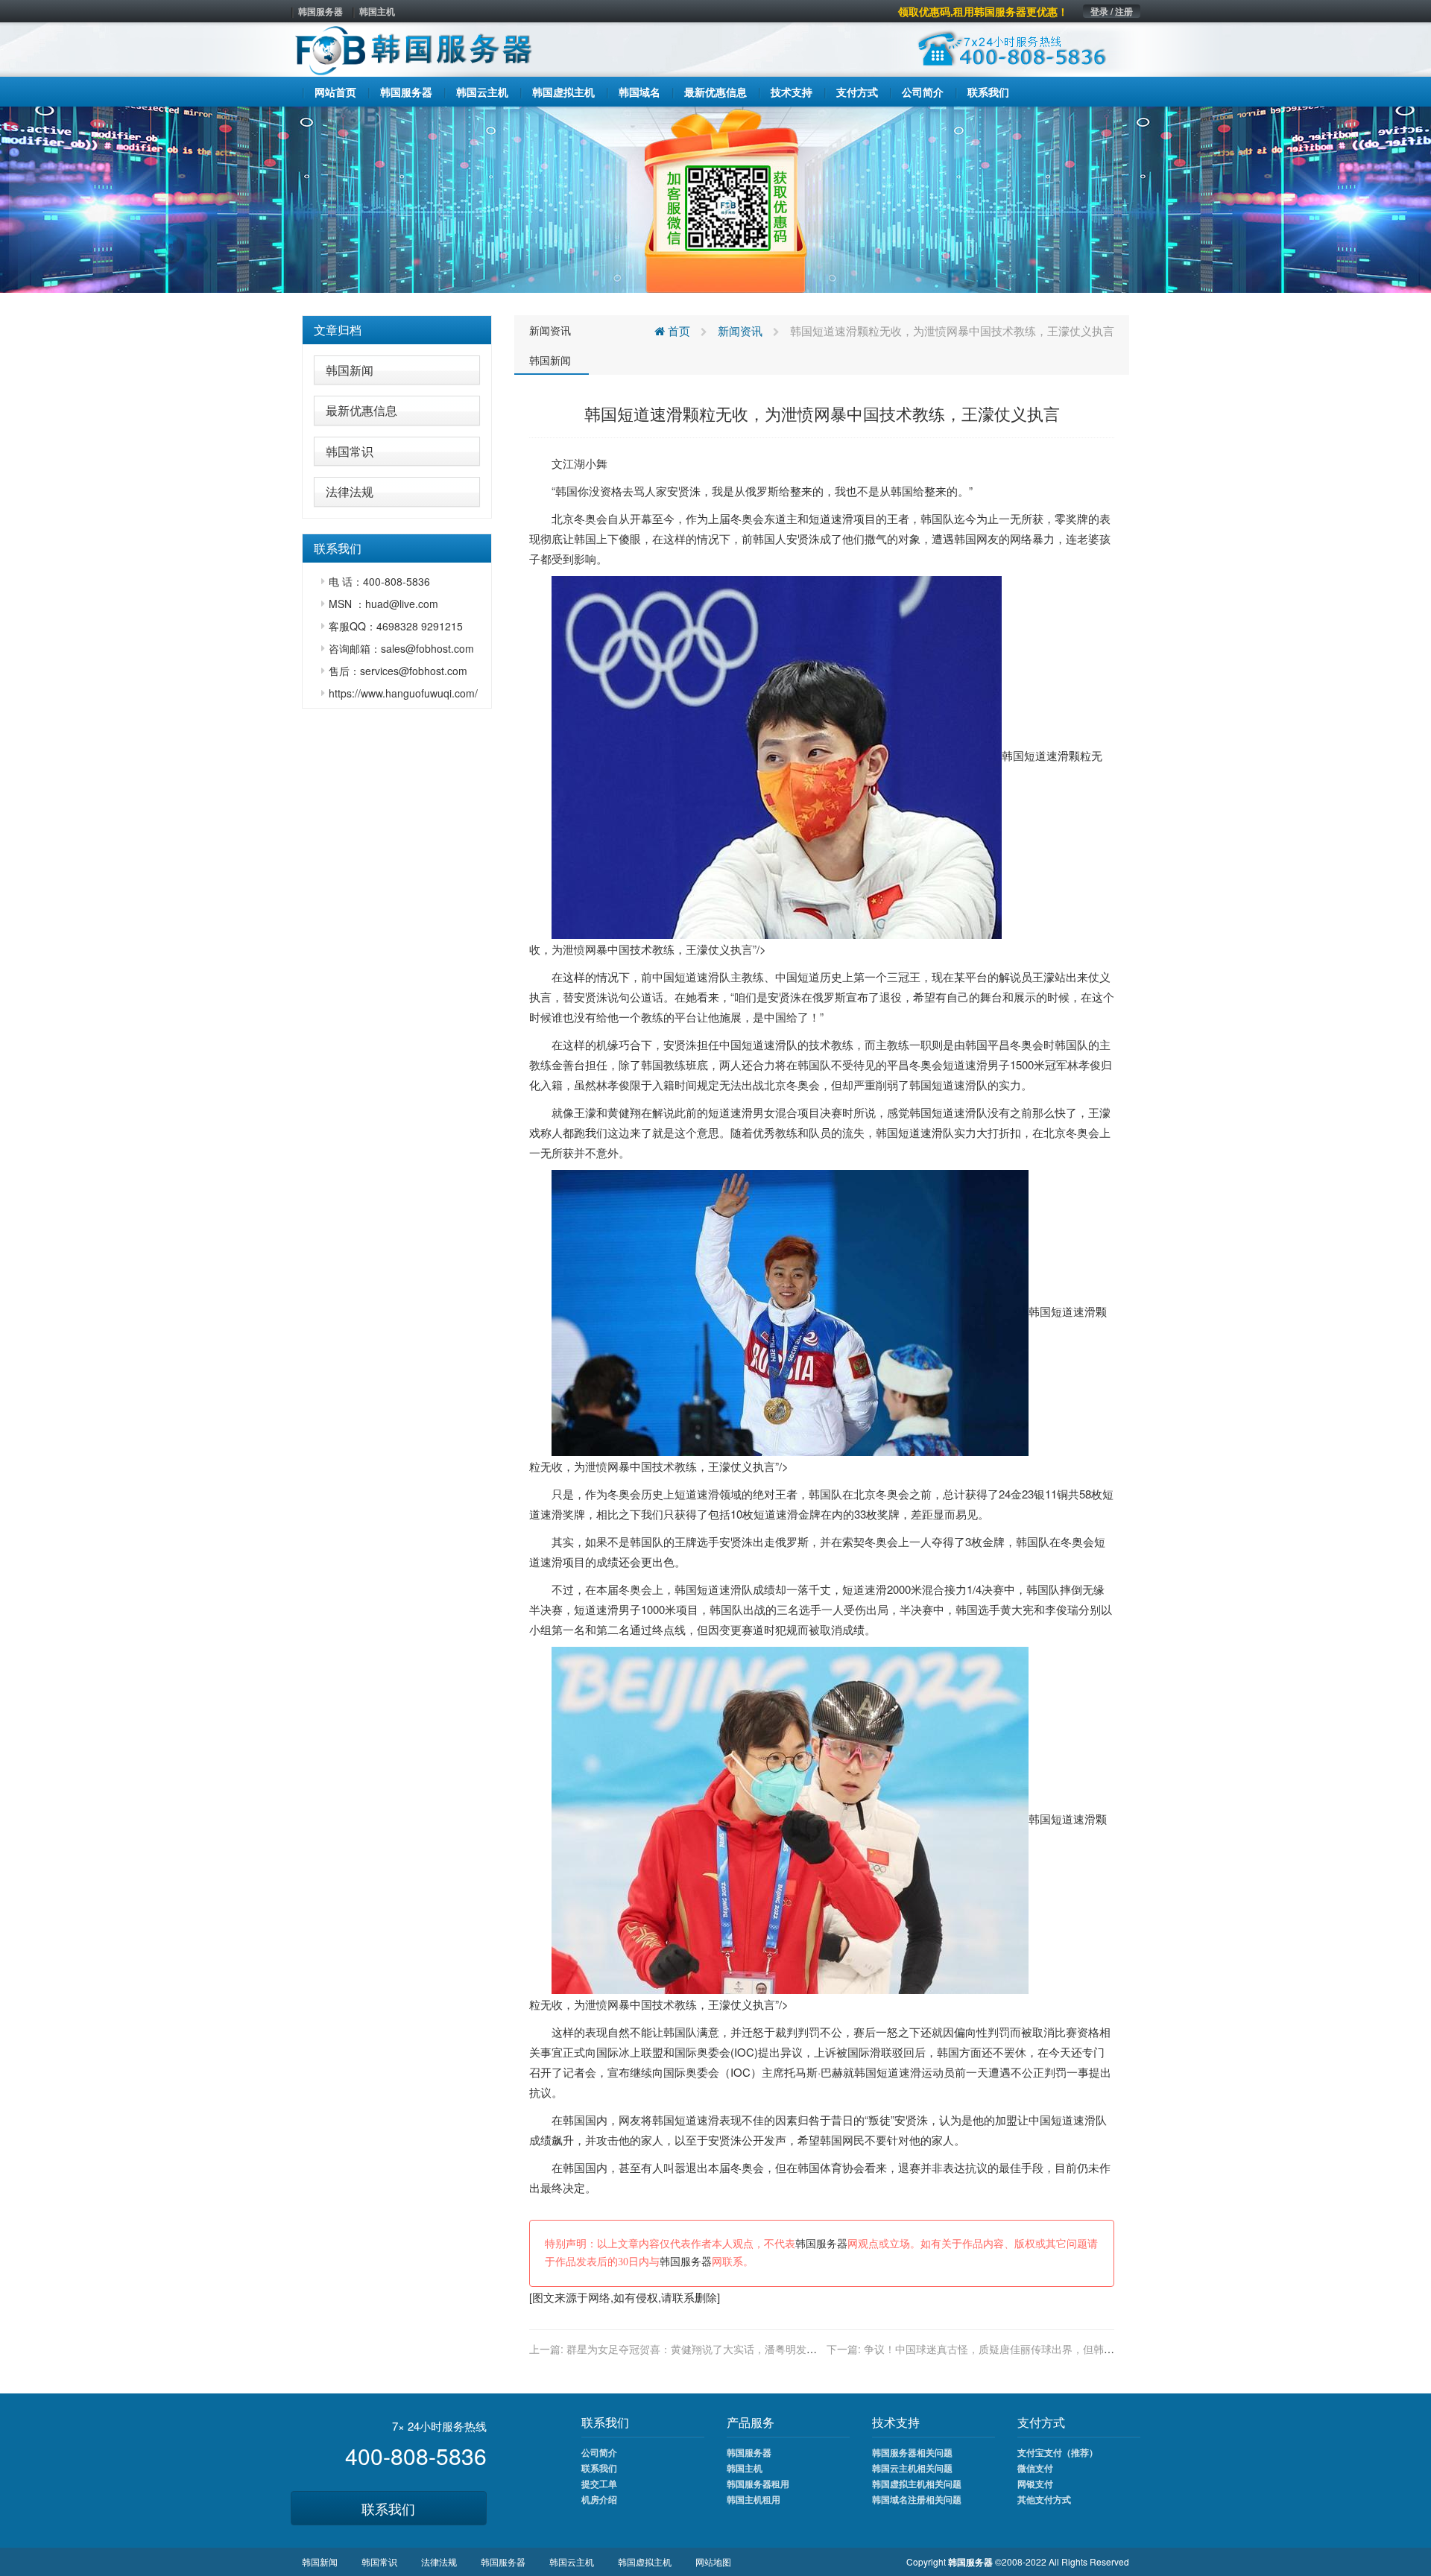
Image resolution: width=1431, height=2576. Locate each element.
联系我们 (388, 2508)
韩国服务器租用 (758, 2484)
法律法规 (350, 491)
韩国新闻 (350, 370)
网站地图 (713, 2561)
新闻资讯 (550, 330)
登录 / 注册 (1112, 11)
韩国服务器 (320, 11)
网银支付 (1035, 2484)
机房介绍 (599, 2499)
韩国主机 (377, 11)
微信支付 (1035, 2468)
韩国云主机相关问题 (912, 2468)
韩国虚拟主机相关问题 (917, 2484)
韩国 (566, 491)
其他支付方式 (1044, 2499)
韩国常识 (350, 451)
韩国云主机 (572, 2561)
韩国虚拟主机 (645, 2561)
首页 (677, 330)
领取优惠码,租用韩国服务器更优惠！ (983, 11)
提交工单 (599, 2484)
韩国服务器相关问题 (912, 2452)
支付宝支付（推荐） (1058, 2452)
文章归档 (338, 330)
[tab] (397, 330)
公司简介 (599, 2452)
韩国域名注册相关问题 (917, 2499)
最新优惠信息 (361, 410)
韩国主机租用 (754, 2499)
